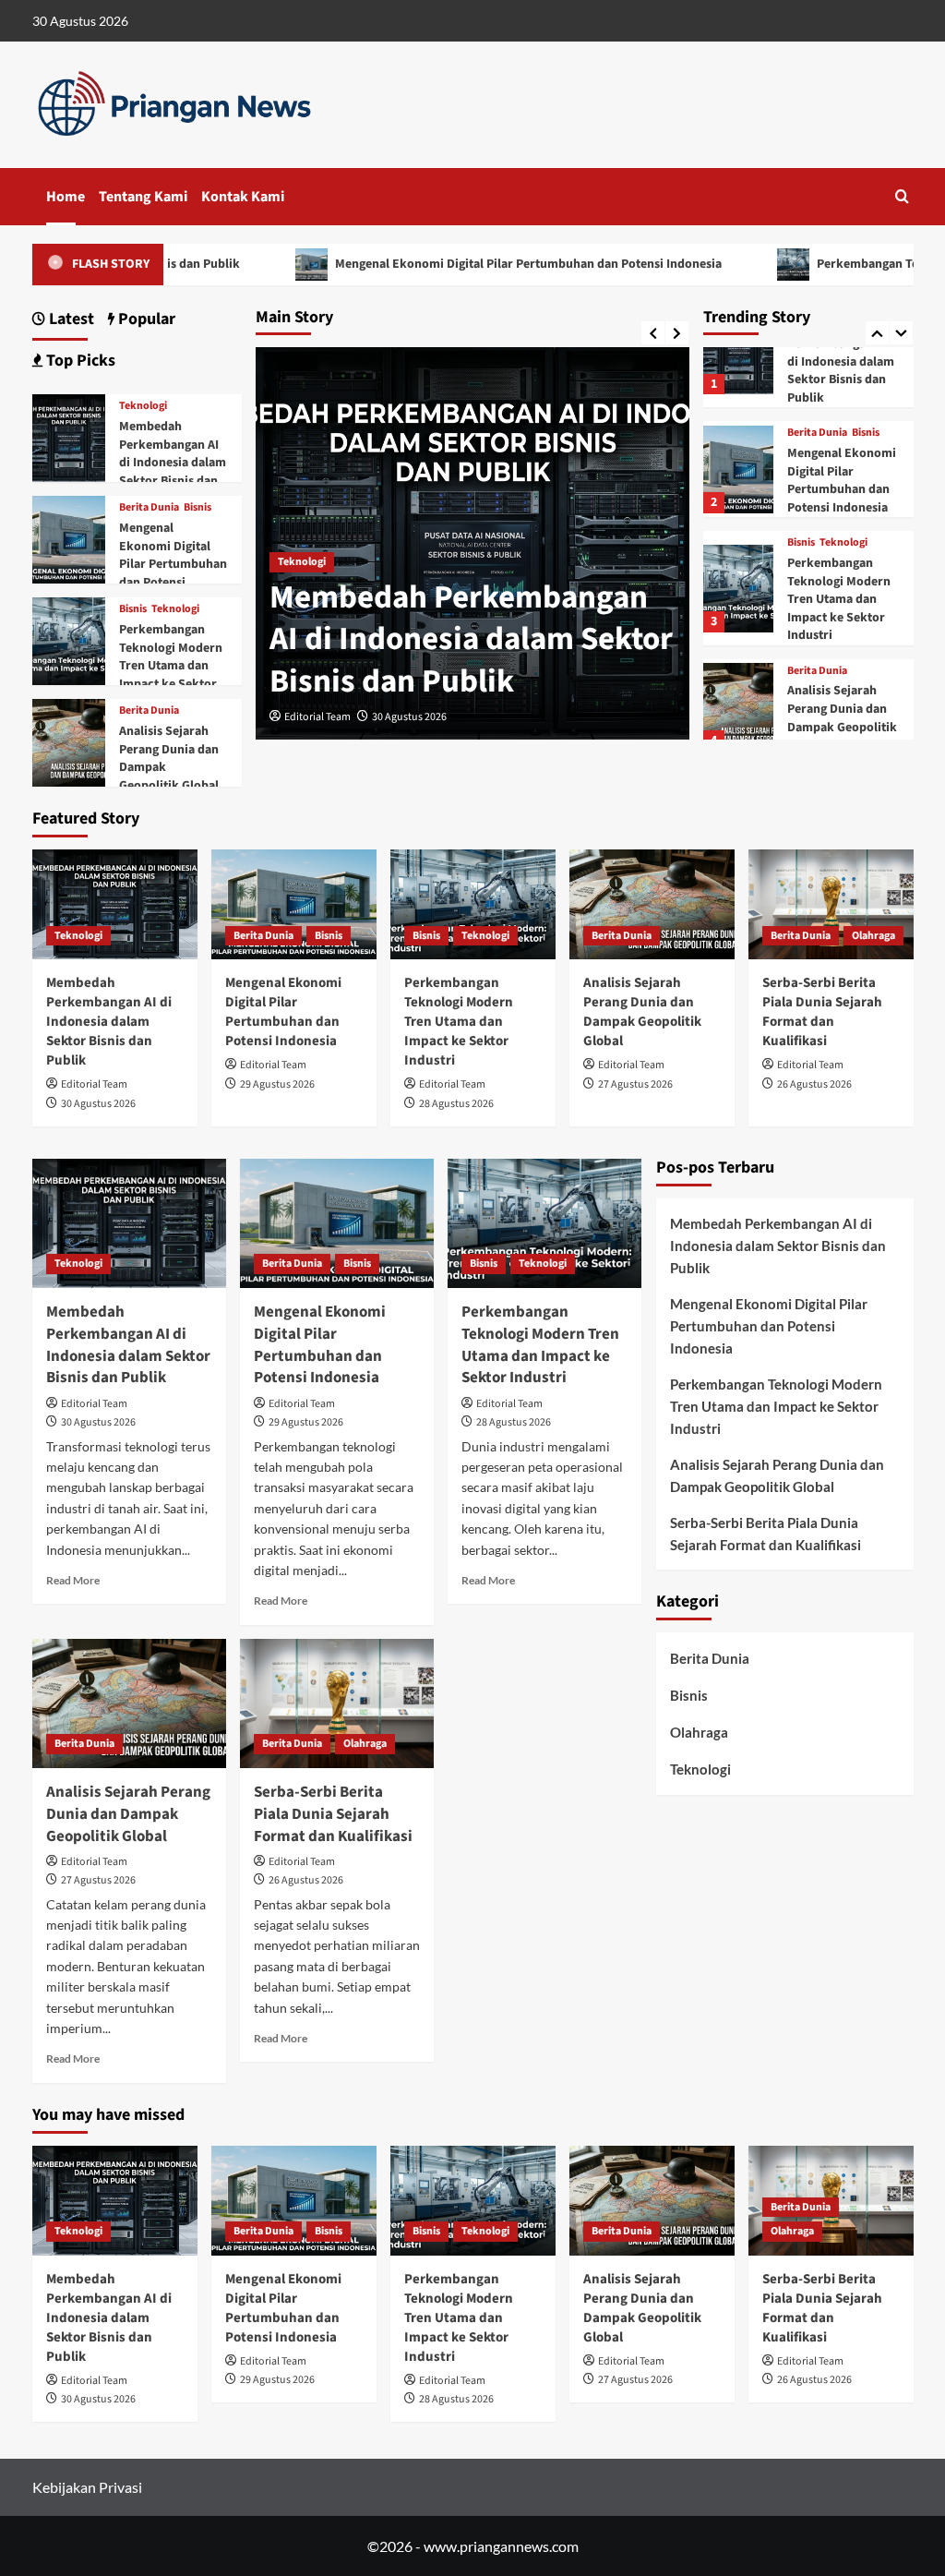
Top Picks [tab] (79, 361)
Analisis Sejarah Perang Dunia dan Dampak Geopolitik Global (842, 718)
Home (66, 197)
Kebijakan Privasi (87, 2487)
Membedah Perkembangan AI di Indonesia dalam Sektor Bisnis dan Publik (471, 639)
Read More (73, 1580)
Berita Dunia (817, 433)
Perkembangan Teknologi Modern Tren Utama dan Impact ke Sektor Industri (839, 599)
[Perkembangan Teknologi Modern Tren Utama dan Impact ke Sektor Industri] (738, 589)
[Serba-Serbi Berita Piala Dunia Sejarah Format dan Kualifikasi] (831, 904)
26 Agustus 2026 (814, 1084)
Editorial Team (317, 717)
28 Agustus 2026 (456, 1104)
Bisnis (866, 433)
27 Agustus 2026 (635, 1084)
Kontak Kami (243, 197)
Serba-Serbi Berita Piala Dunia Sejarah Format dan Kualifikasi (822, 1012)
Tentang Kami (143, 197)
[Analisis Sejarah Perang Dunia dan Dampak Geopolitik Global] (738, 707)
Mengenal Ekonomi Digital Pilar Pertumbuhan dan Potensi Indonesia (441, 264)
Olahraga (873, 936)
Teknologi (302, 562)
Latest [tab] (70, 319)
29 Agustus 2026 (277, 1084)
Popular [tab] (145, 319)
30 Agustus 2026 (409, 717)
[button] (902, 196)
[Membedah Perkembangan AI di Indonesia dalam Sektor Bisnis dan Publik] (738, 350)
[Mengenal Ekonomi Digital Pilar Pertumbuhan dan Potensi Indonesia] (738, 469)
